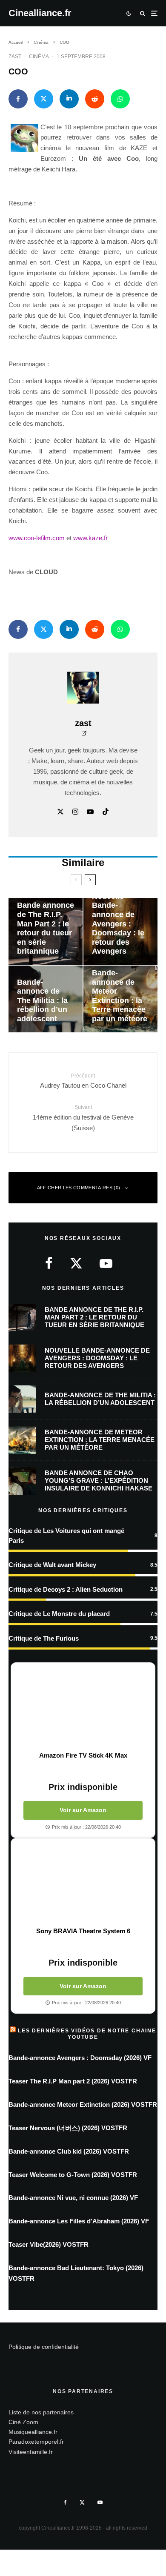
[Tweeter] (44, 99)
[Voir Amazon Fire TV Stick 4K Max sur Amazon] (83, 1707)
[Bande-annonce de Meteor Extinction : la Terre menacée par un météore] (120, 999)
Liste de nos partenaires (41, 2412)
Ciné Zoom (23, 2422)
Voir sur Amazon (83, 1810)
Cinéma (39, 57)
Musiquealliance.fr (33, 2432)
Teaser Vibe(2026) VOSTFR (49, 2244)
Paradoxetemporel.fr (36, 2442)
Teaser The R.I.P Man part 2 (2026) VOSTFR (73, 2081)
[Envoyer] (95, 99)
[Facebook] (65, 2502)
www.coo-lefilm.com (37, 538)
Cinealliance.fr (40, 13)
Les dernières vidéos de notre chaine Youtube (87, 2034)
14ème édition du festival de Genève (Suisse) (83, 1118)
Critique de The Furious (44, 1638)
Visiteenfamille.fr (31, 2451)
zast (15, 57)
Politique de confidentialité (44, 2347)
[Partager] (18, 99)
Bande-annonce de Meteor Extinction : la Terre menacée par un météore (100, 1440)
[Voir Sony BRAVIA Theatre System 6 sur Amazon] (83, 1883)
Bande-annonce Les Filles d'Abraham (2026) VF (79, 2221)
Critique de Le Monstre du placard (59, 1614)
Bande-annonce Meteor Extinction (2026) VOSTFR (83, 2104)
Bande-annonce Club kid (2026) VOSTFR (69, 2151)
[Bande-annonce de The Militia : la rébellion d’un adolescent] (46, 999)
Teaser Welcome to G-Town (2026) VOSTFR (73, 2175)
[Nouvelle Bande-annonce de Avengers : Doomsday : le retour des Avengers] (120, 931)
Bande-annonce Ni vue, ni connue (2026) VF (73, 2198)
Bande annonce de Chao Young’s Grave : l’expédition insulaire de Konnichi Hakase (99, 1480)
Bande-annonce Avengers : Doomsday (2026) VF (80, 2058)
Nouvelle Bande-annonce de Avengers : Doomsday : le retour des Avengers (97, 1358)
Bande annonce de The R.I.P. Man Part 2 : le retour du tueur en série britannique (94, 1317)
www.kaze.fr (90, 538)
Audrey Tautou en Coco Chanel (83, 1081)
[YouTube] (100, 2502)
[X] (82, 2502)
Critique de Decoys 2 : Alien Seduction (66, 1589)
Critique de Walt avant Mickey (52, 1565)
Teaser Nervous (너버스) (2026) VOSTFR (68, 2128)
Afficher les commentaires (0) (79, 1188)
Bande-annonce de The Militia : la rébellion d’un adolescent (100, 1399)
